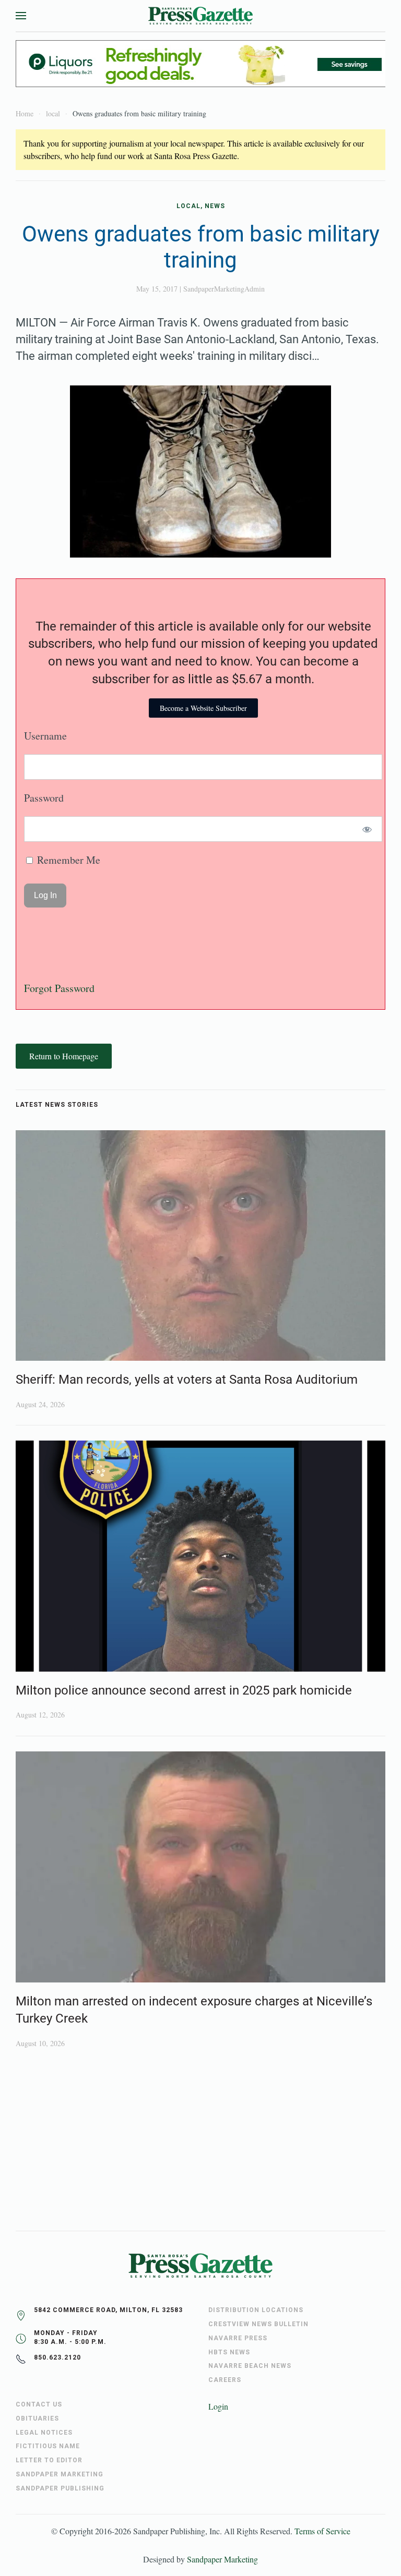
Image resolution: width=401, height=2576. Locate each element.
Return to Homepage (64, 1056)
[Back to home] (200, 16)
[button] (21, 16)
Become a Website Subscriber (203, 708)
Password (44, 798)
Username (45, 736)
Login (218, 2406)
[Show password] (367, 829)
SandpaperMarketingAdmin (224, 289)
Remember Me (67, 860)
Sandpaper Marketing (222, 2559)
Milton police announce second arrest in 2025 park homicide (184, 1690)
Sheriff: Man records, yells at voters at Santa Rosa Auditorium (187, 1380)
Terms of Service (322, 2531)
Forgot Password (59, 988)
